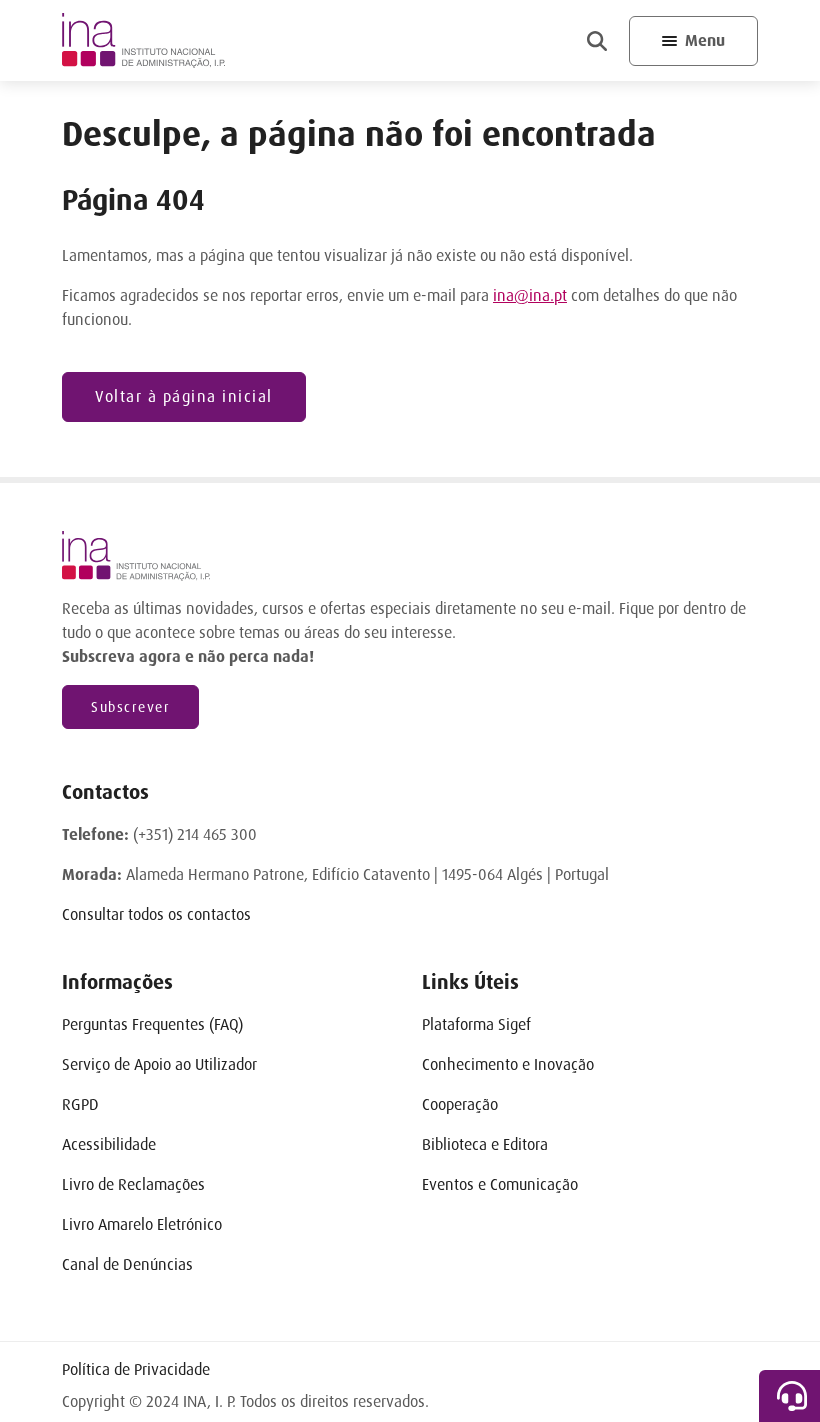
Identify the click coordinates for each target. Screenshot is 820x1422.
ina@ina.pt (530, 295)
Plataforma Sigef (476, 1024)
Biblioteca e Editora (485, 1144)
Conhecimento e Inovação (508, 1064)
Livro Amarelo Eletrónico (142, 1224)
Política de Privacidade (136, 1369)
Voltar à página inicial (184, 396)
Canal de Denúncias (127, 1264)
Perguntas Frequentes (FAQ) (152, 1024)
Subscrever (130, 707)
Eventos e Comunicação (500, 1184)
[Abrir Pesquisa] (597, 41)
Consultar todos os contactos (156, 914)
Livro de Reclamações (133, 1184)
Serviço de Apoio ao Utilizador (159, 1064)
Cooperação (460, 1104)
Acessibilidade (109, 1144)
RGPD (80, 1104)
